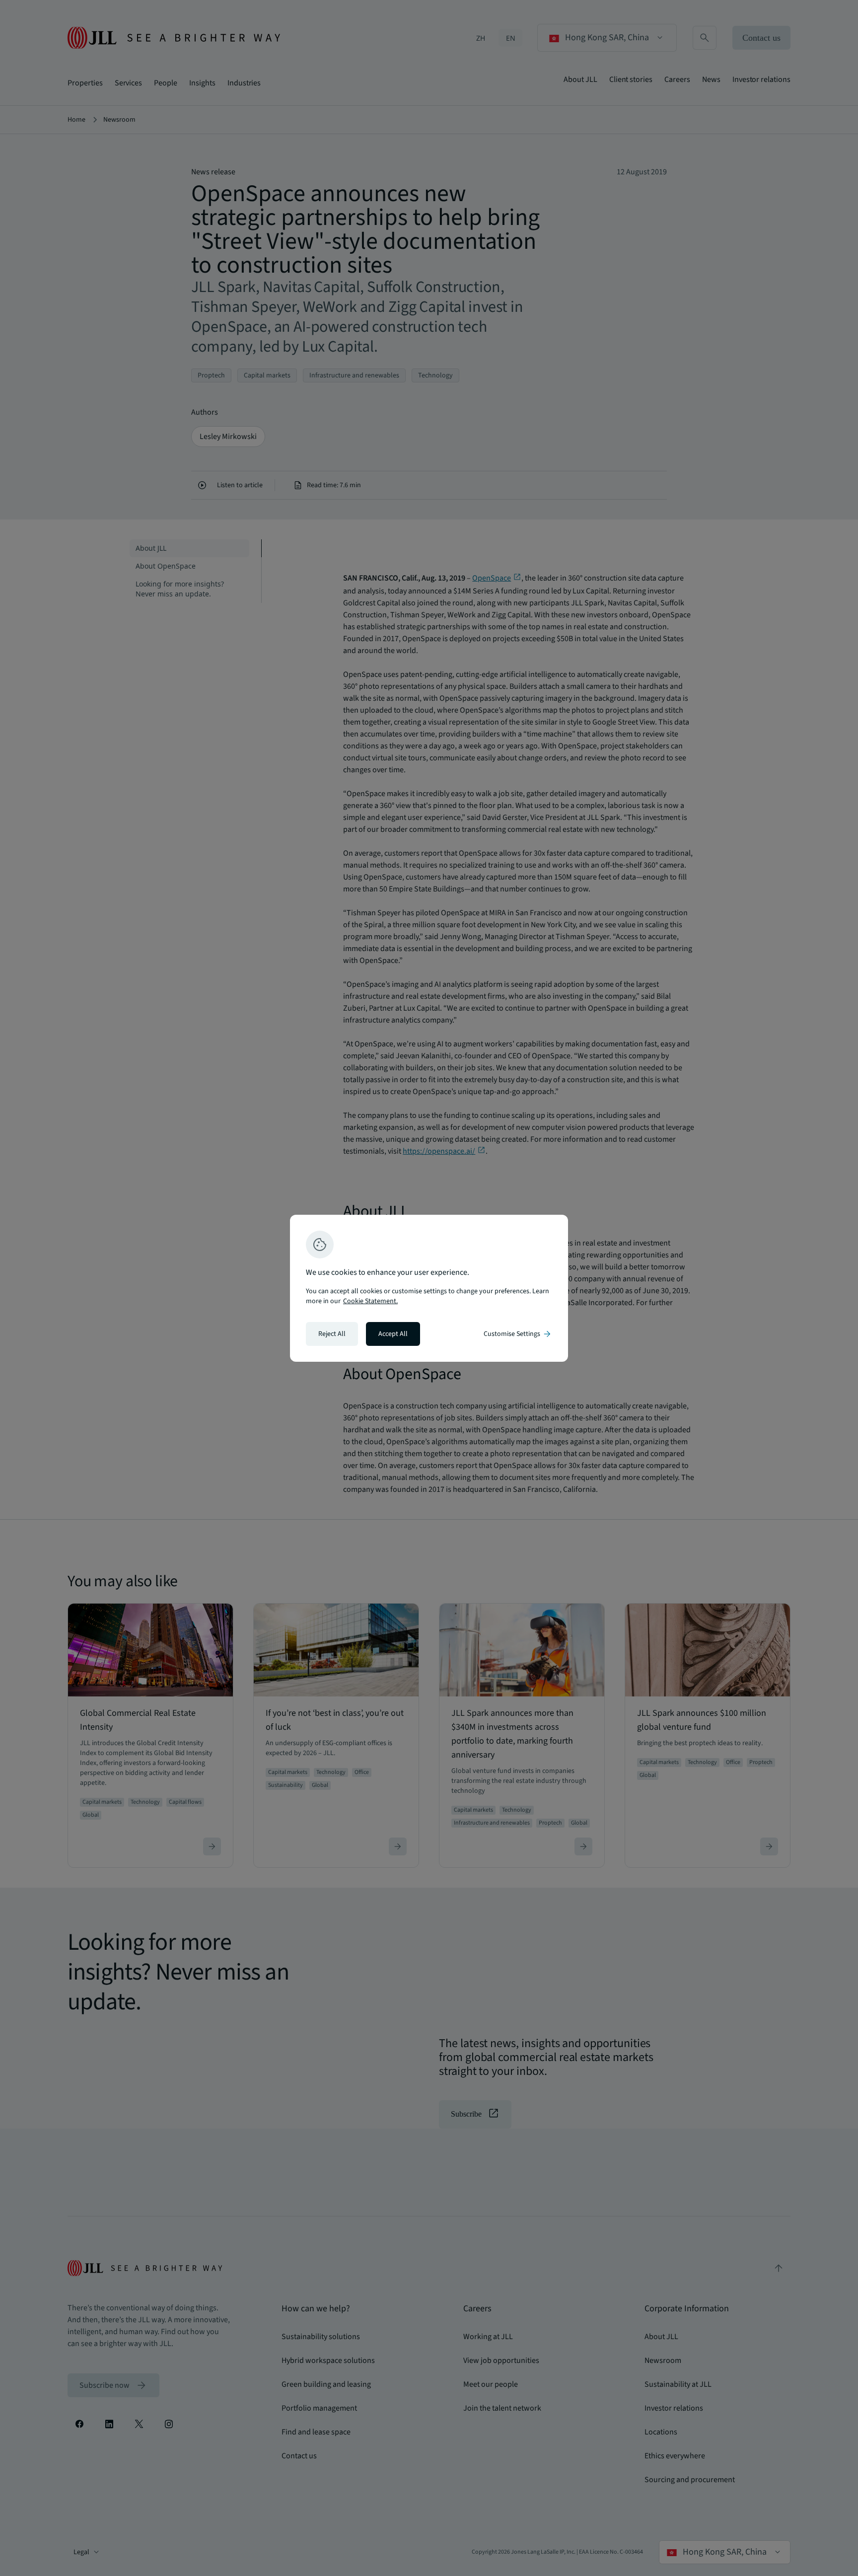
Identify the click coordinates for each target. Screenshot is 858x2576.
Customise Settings (518, 1334)
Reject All (332, 1334)
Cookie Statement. (370, 1301)
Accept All (393, 1334)
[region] (429, 1288)
